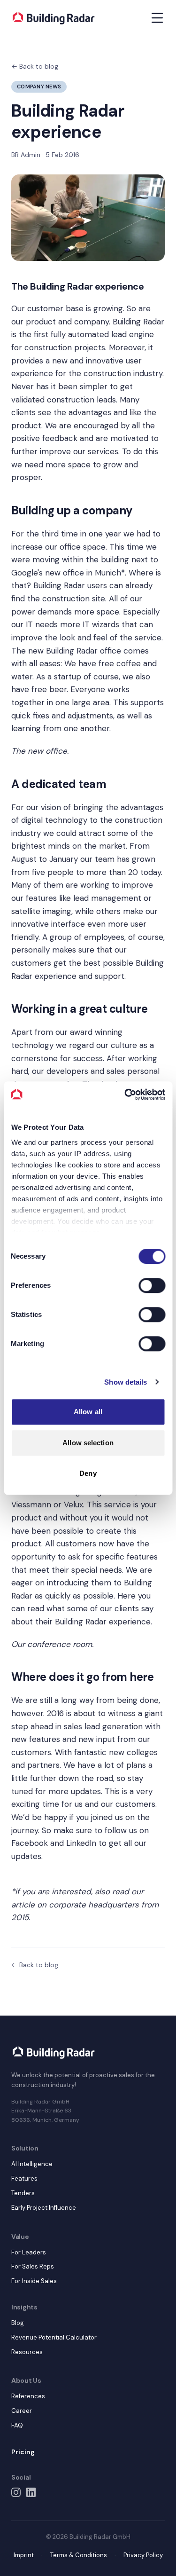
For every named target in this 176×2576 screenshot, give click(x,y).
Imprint (24, 2555)
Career (22, 2411)
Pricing (23, 2452)
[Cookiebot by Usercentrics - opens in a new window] (125, 1095)
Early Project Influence (44, 2208)
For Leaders (29, 2252)
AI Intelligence (32, 2164)
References (28, 2396)
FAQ (17, 2425)
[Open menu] (157, 18)
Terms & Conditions (79, 2555)
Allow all (88, 1412)
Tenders (23, 2193)
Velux (73, 1505)
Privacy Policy (143, 2555)
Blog (18, 2323)
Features (24, 2178)
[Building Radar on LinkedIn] (31, 2492)
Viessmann (31, 1505)
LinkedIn (81, 1843)
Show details (126, 1382)
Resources (27, 2352)
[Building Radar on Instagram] (16, 2492)
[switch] (152, 1285)
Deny (88, 1473)
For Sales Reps (33, 2266)
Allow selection (88, 1443)
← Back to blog (35, 66)
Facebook (30, 1843)
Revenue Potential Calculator (54, 2337)
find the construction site (58, 599)
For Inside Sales (34, 2281)
